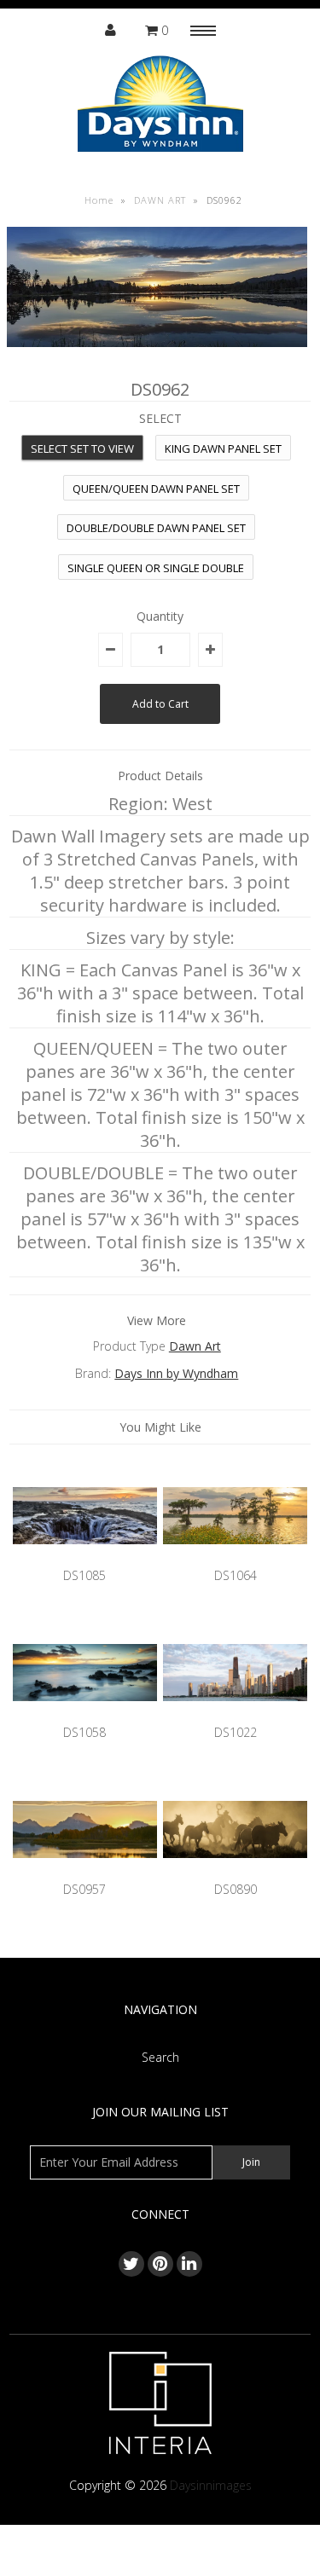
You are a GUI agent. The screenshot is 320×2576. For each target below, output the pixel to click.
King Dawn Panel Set (223, 449)
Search (160, 2057)
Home (99, 200)
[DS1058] (85, 1713)
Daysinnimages (211, 2485)
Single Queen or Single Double (156, 568)
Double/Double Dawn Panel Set (156, 528)
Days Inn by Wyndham (176, 1373)
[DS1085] (85, 1557)
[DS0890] (235, 1870)
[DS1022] (235, 1713)
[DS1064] (235, 1557)
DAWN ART (160, 200)
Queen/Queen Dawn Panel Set (156, 489)
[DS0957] (85, 1870)
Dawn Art (195, 1346)
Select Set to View (82, 449)
